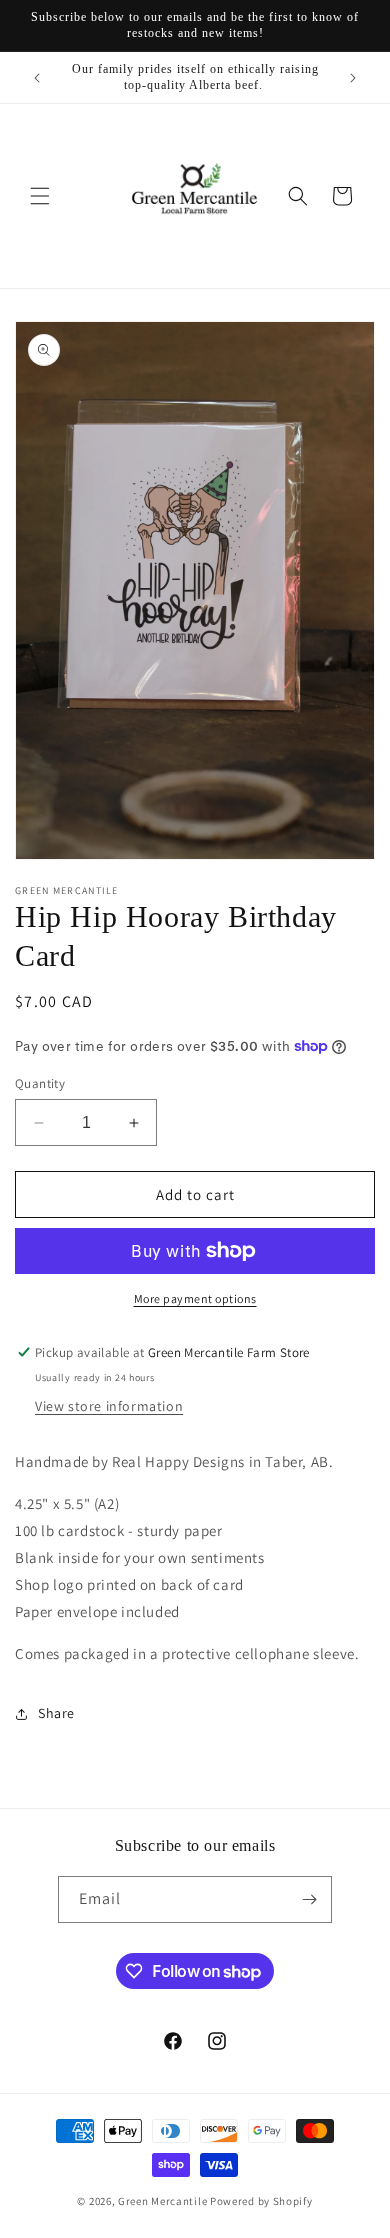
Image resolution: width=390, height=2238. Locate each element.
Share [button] (56, 1713)
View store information (109, 1406)
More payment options (195, 1298)
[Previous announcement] (37, 78)
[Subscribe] (309, 1899)
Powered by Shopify (261, 2201)
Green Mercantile (162, 2201)
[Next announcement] (353, 78)
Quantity (40, 1083)
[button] (40, 196)
